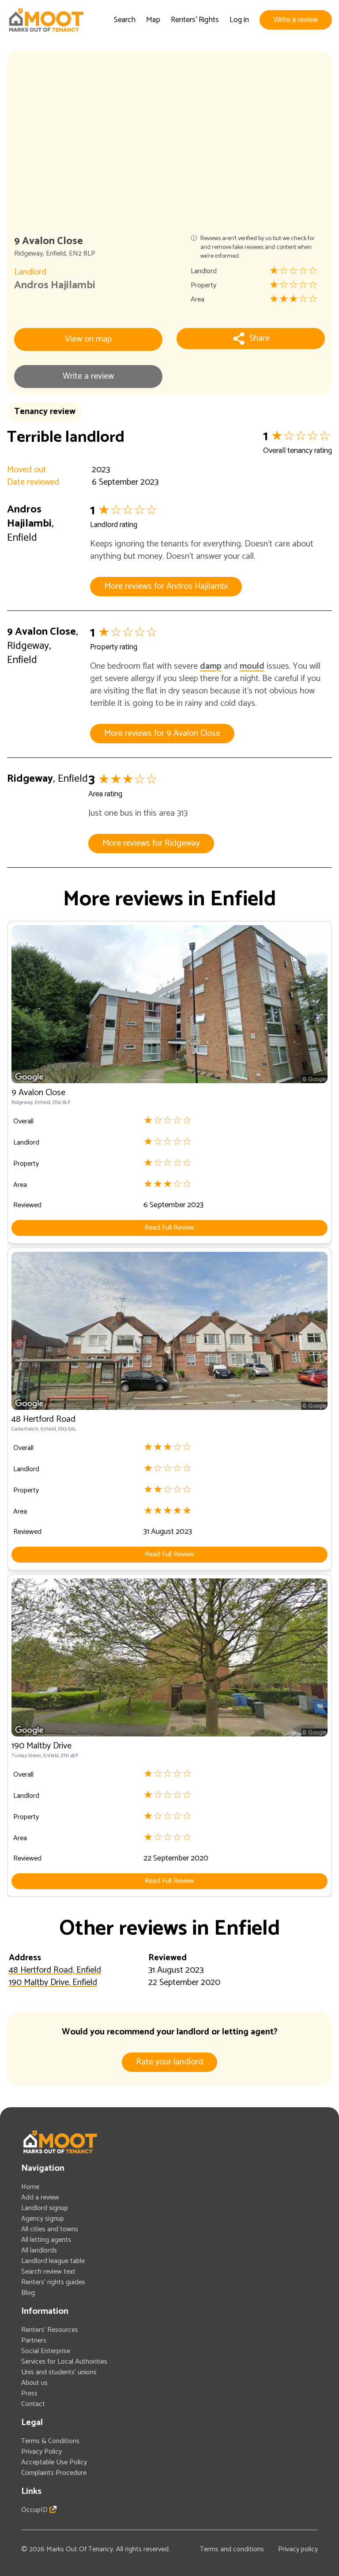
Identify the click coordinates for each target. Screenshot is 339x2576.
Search (125, 20)
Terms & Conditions (50, 2441)
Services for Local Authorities (64, 2362)
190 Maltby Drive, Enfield (53, 1983)
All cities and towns (50, 2229)
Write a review (296, 20)
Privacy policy (298, 2549)
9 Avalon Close (41, 632)
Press (29, 2393)
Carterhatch (25, 1429)
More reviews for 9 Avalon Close (162, 733)
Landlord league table (53, 2261)
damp (211, 666)
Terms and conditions (232, 2549)
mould (252, 666)
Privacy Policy (41, 2452)
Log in (239, 20)
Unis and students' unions (59, 2372)
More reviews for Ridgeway (151, 843)
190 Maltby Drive (41, 1746)
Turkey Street (26, 1756)
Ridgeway (28, 254)
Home (30, 2187)
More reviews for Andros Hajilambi (166, 586)
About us (34, 2383)
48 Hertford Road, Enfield (55, 1970)
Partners (34, 2341)
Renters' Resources (50, 2330)
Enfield (56, 254)
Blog (28, 2293)
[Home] (46, 20)
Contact (33, 2404)
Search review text (48, 2272)
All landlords (39, 2250)
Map (153, 20)
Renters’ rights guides (53, 2282)
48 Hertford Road (43, 1419)
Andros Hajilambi (55, 285)
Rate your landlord (169, 2062)
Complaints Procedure (54, 2473)
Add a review (40, 2198)
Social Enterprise (46, 2351)
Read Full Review (169, 1228)
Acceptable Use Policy (54, 2462)
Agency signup (43, 2219)
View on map (88, 339)
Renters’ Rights (195, 20)
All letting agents (46, 2240)
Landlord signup (45, 2208)
